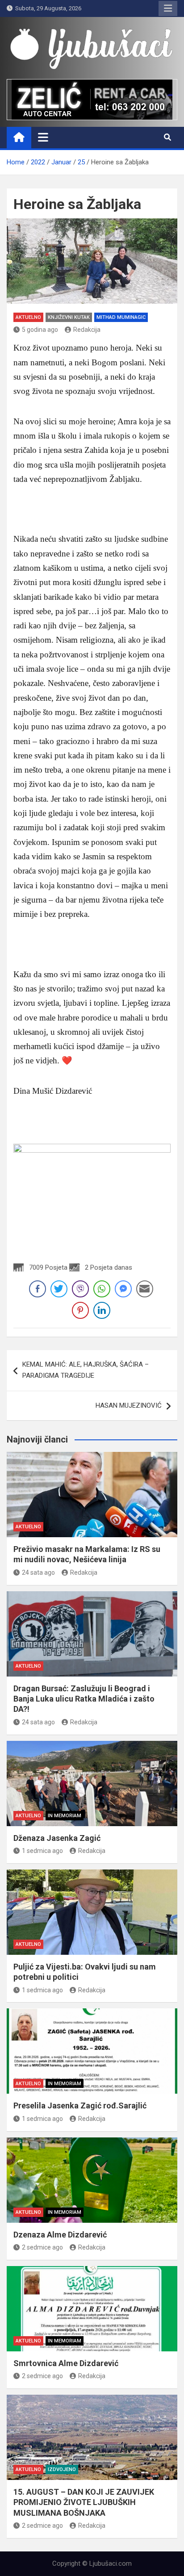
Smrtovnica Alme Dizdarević (66, 2363)
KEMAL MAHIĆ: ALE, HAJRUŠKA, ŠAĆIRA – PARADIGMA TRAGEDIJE (86, 1370)
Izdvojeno (62, 2469)
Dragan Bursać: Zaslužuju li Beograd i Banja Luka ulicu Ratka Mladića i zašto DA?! (84, 1699)
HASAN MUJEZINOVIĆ (129, 1405)
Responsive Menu (168, 8)
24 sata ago (38, 1572)
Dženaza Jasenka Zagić (57, 1838)
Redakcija (87, 330)
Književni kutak (69, 317)
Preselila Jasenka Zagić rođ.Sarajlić (80, 2106)
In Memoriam (65, 1816)
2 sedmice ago (42, 2247)
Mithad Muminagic (121, 317)
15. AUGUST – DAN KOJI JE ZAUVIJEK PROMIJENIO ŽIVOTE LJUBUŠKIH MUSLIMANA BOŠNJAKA (84, 2502)
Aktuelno (28, 317)
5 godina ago (40, 330)
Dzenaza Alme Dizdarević (60, 2235)
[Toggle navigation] (43, 137)
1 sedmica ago (42, 1851)
